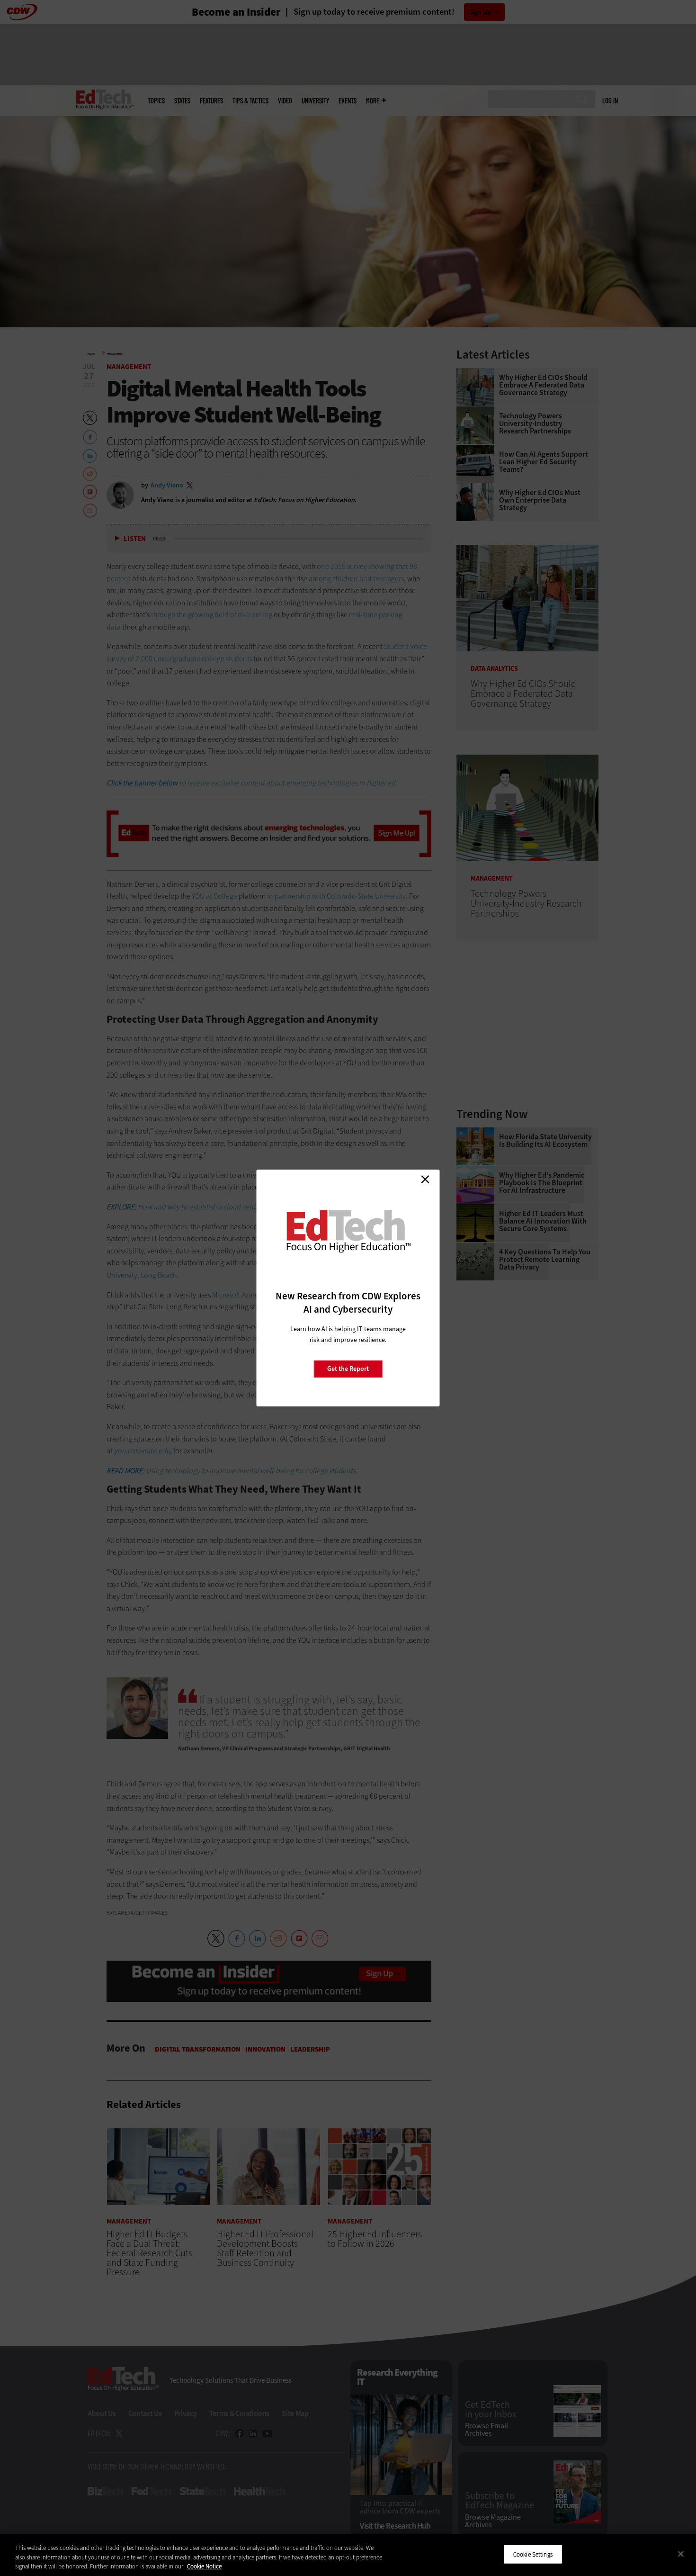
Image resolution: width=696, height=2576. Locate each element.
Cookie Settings (533, 2554)
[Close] (681, 2554)
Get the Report (348, 1369)
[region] (348, 2555)
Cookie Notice (204, 2566)
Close (425, 1179)
